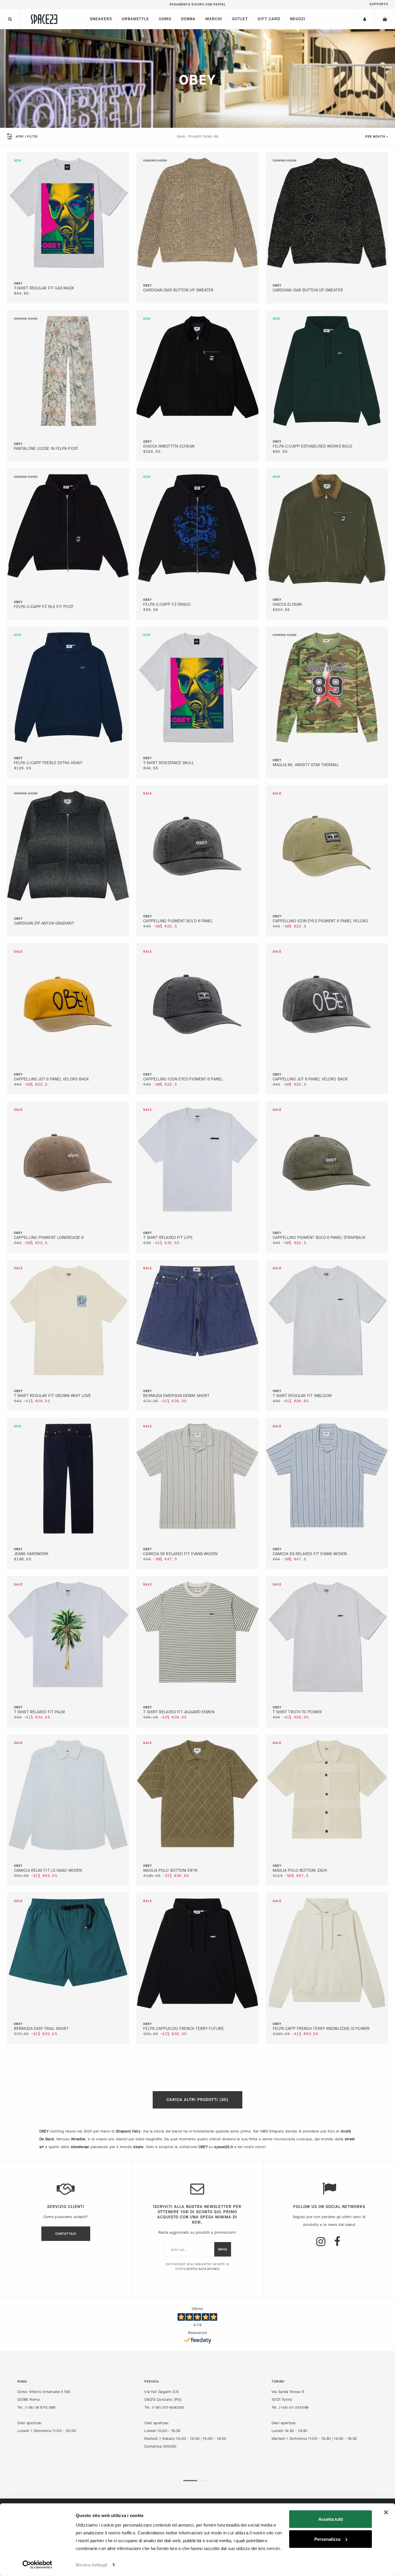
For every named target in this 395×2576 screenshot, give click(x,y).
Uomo (165, 19)
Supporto (379, 4)
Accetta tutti (331, 2519)
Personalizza (327, 2539)
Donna (188, 19)
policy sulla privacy (203, 2269)
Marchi (214, 19)
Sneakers (101, 19)
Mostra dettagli (92, 2565)
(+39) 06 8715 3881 (40, 2407)
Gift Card (269, 19)
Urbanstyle (135, 19)
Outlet (240, 19)
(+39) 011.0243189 (294, 2407)
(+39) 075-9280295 (168, 2407)
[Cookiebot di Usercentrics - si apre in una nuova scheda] (37, 2565)
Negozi (298, 19)
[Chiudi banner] (386, 2512)
